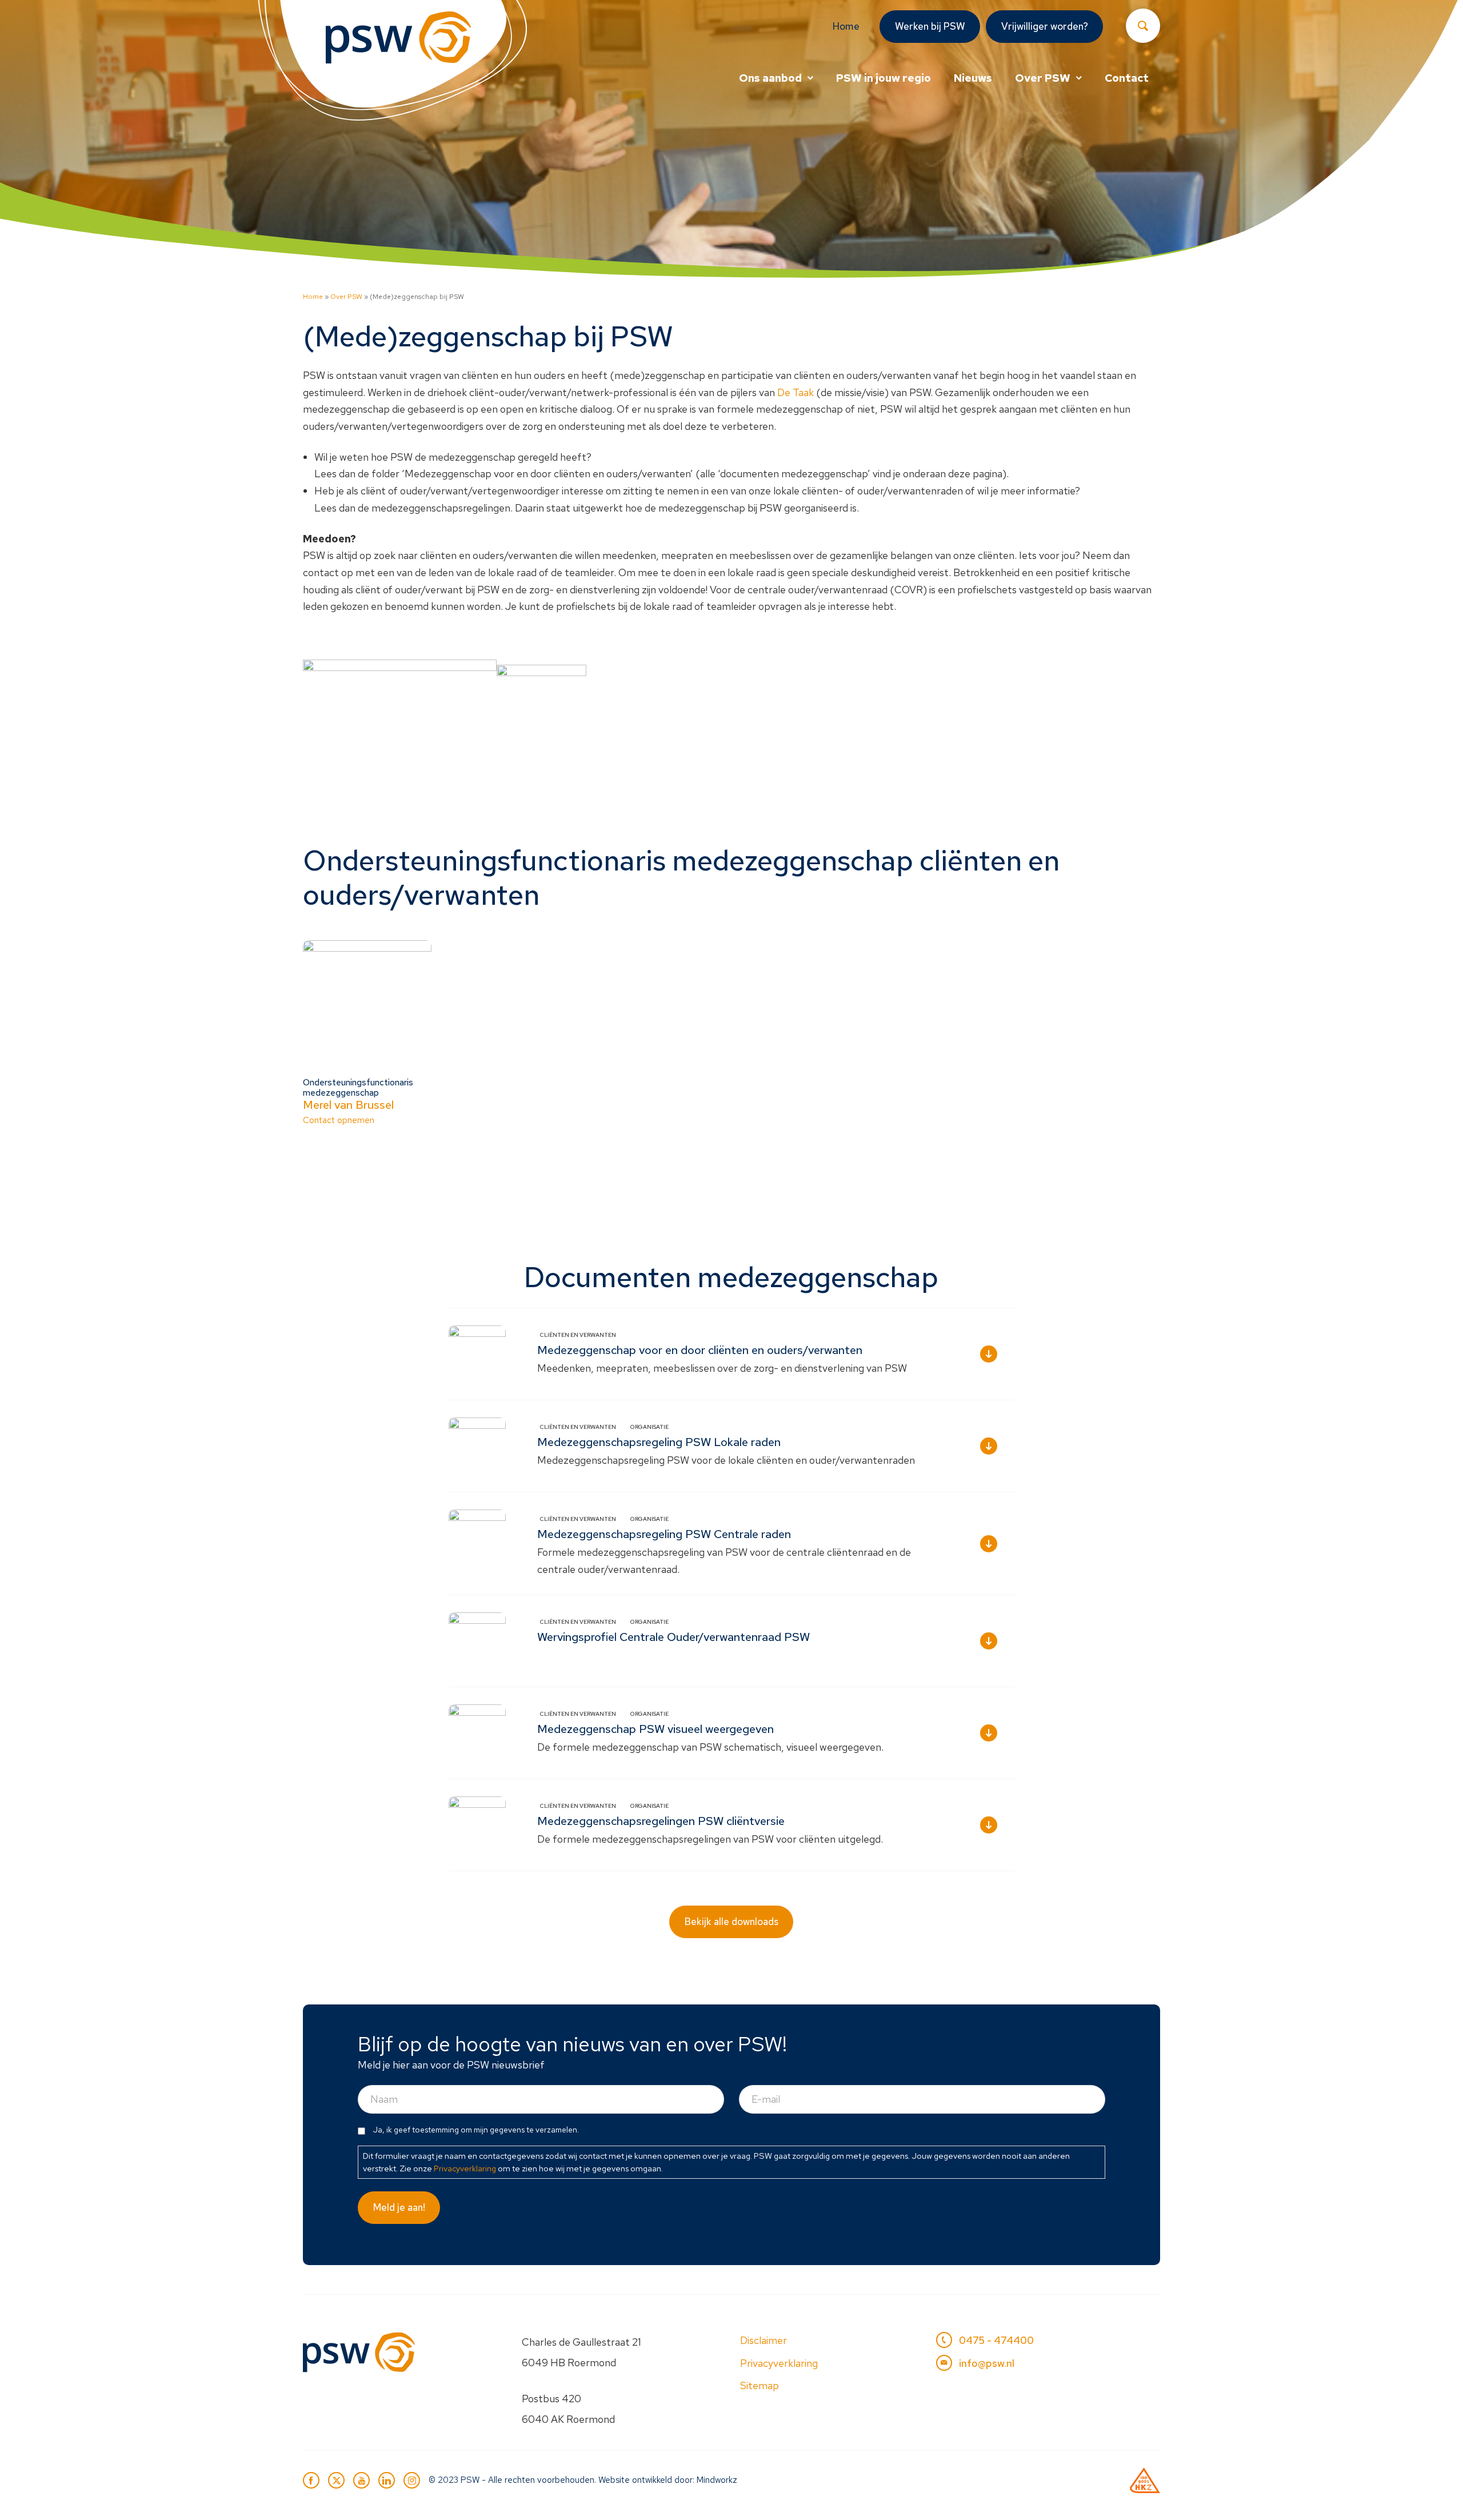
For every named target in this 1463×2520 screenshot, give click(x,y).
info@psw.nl (987, 2363)
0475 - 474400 (996, 2340)
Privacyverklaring (465, 2168)
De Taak (796, 392)
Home (846, 26)
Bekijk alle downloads (731, 1922)
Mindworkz (717, 2480)
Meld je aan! (399, 2207)
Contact (1127, 78)
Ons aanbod (770, 78)
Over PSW (1043, 78)
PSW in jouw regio (884, 78)
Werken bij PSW (930, 26)
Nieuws (973, 78)
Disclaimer (764, 2340)
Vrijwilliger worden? (1045, 26)
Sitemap (760, 2385)
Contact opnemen (358, 1101)
